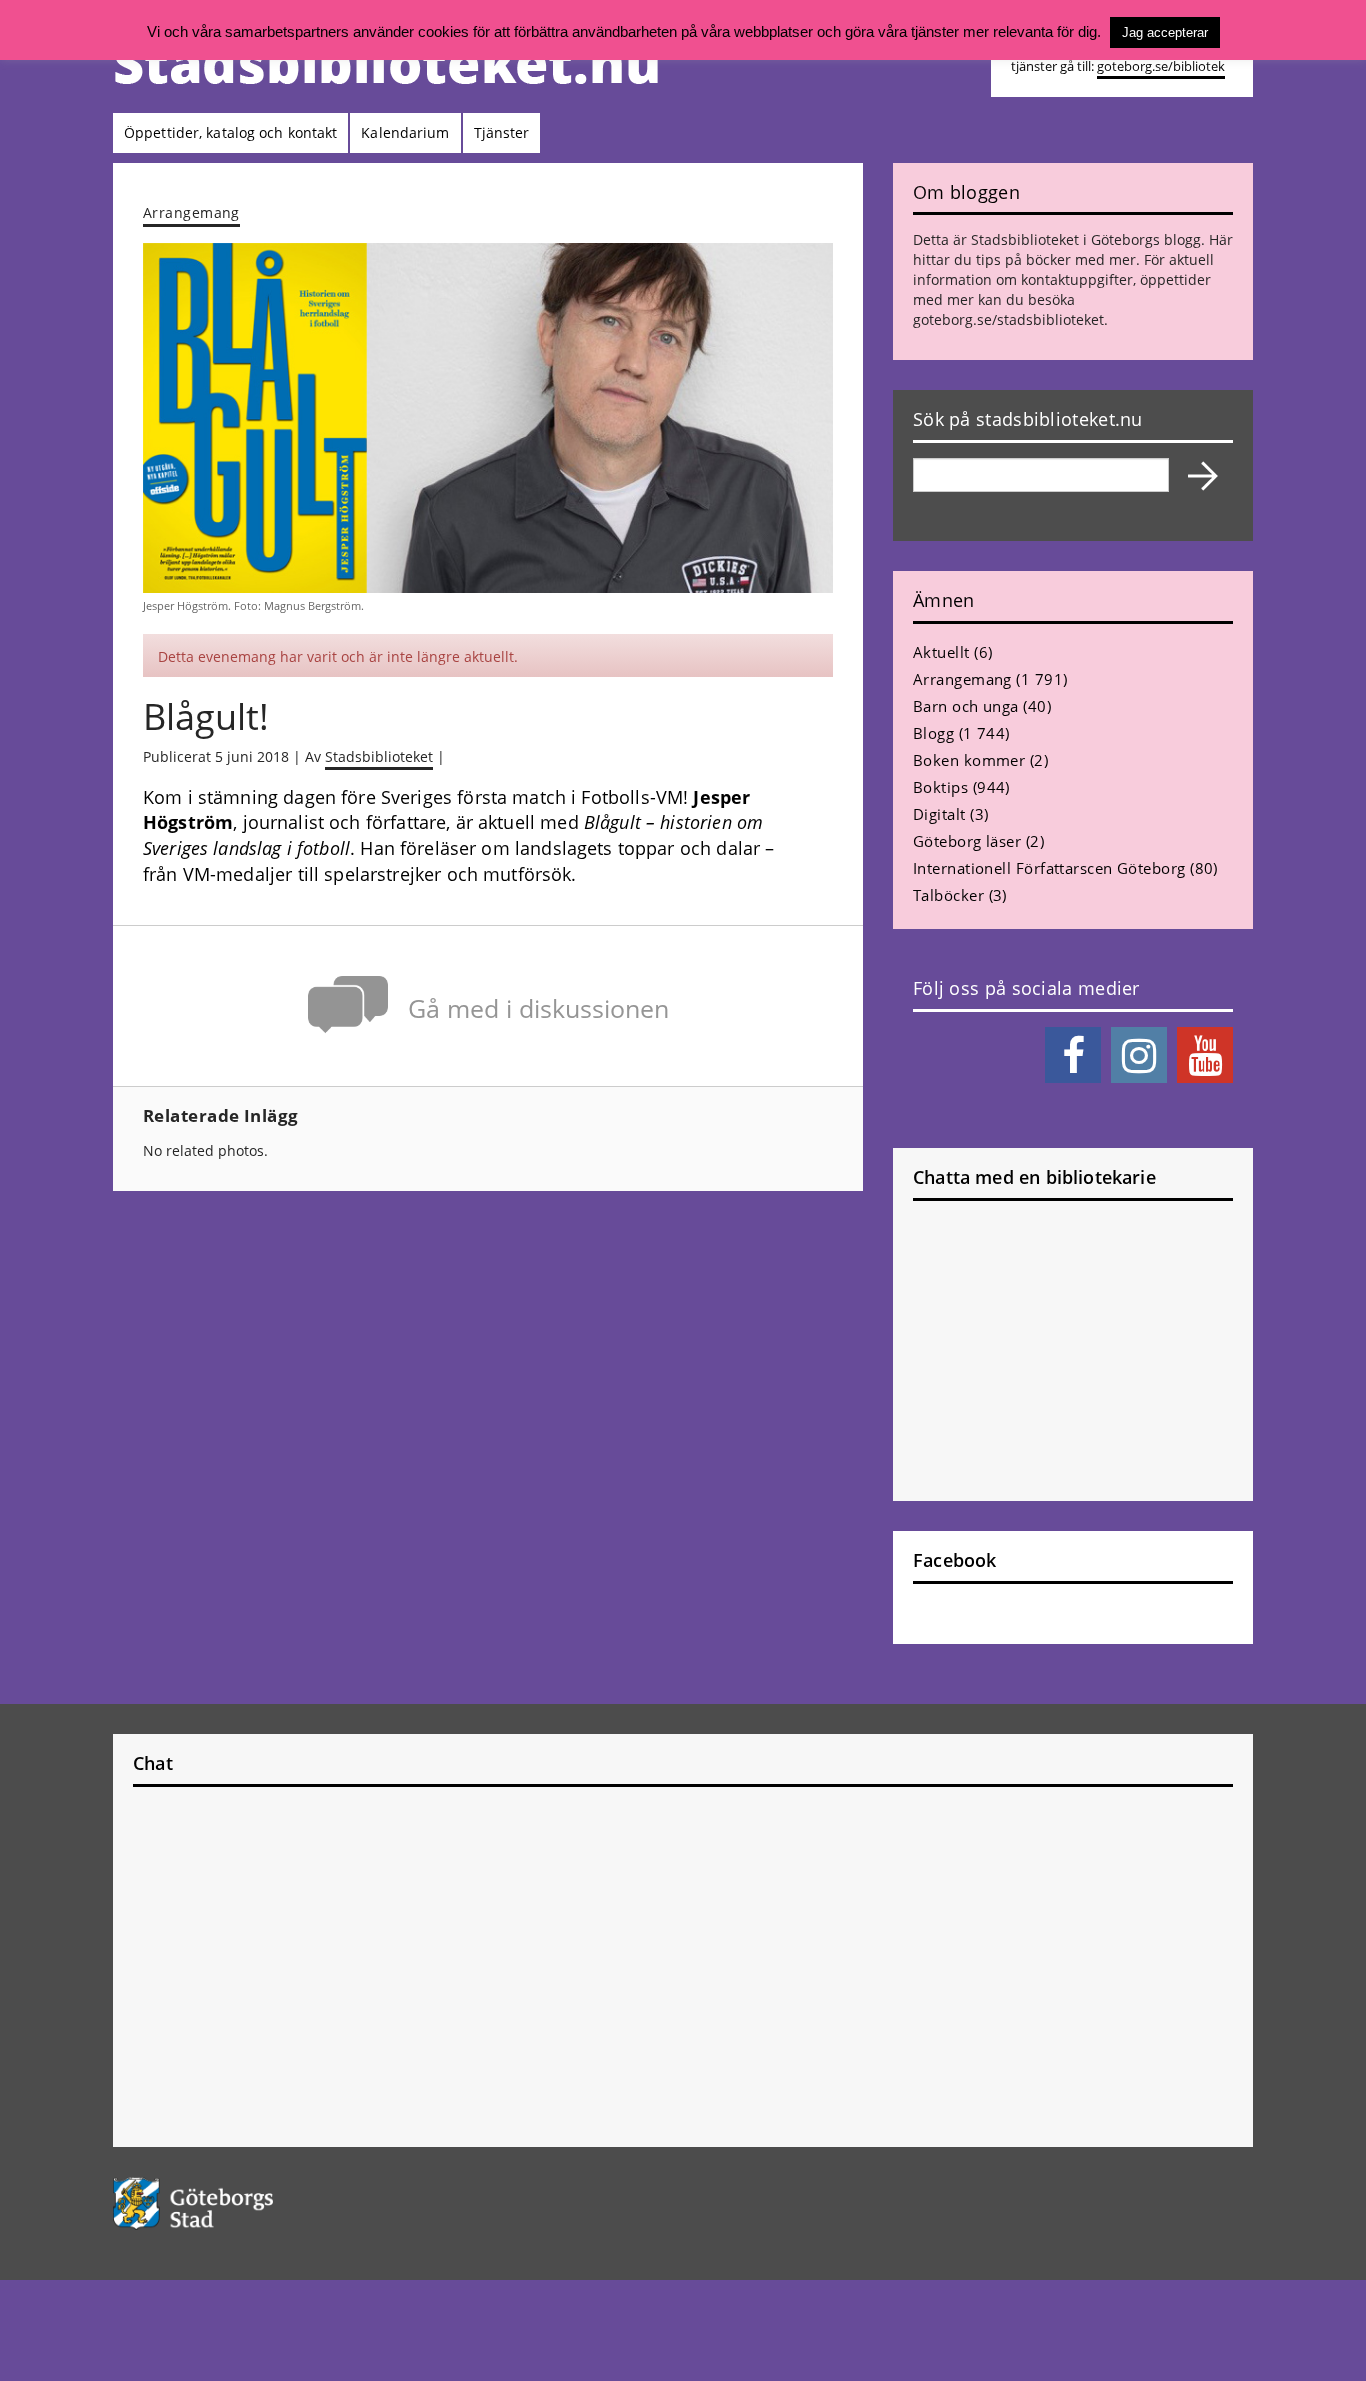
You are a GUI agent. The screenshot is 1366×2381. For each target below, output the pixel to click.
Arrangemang (191, 212)
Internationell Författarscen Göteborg (1049, 868)
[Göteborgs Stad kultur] (244, 2203)
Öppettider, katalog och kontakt (230, 132)
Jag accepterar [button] (1165, 32)
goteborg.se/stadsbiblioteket (1008, 319)
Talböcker (948, 895)
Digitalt (939, 814)
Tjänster (502, 132)
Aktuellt (941, 652)
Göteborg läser (967, 841)
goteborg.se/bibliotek (1161, 66)
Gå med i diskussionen (538, 1008)
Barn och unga (966, 706)
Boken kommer (969, 760)
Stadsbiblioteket (379, 756)
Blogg (933, 733)
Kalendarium (405, 132)
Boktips (940, 787)
